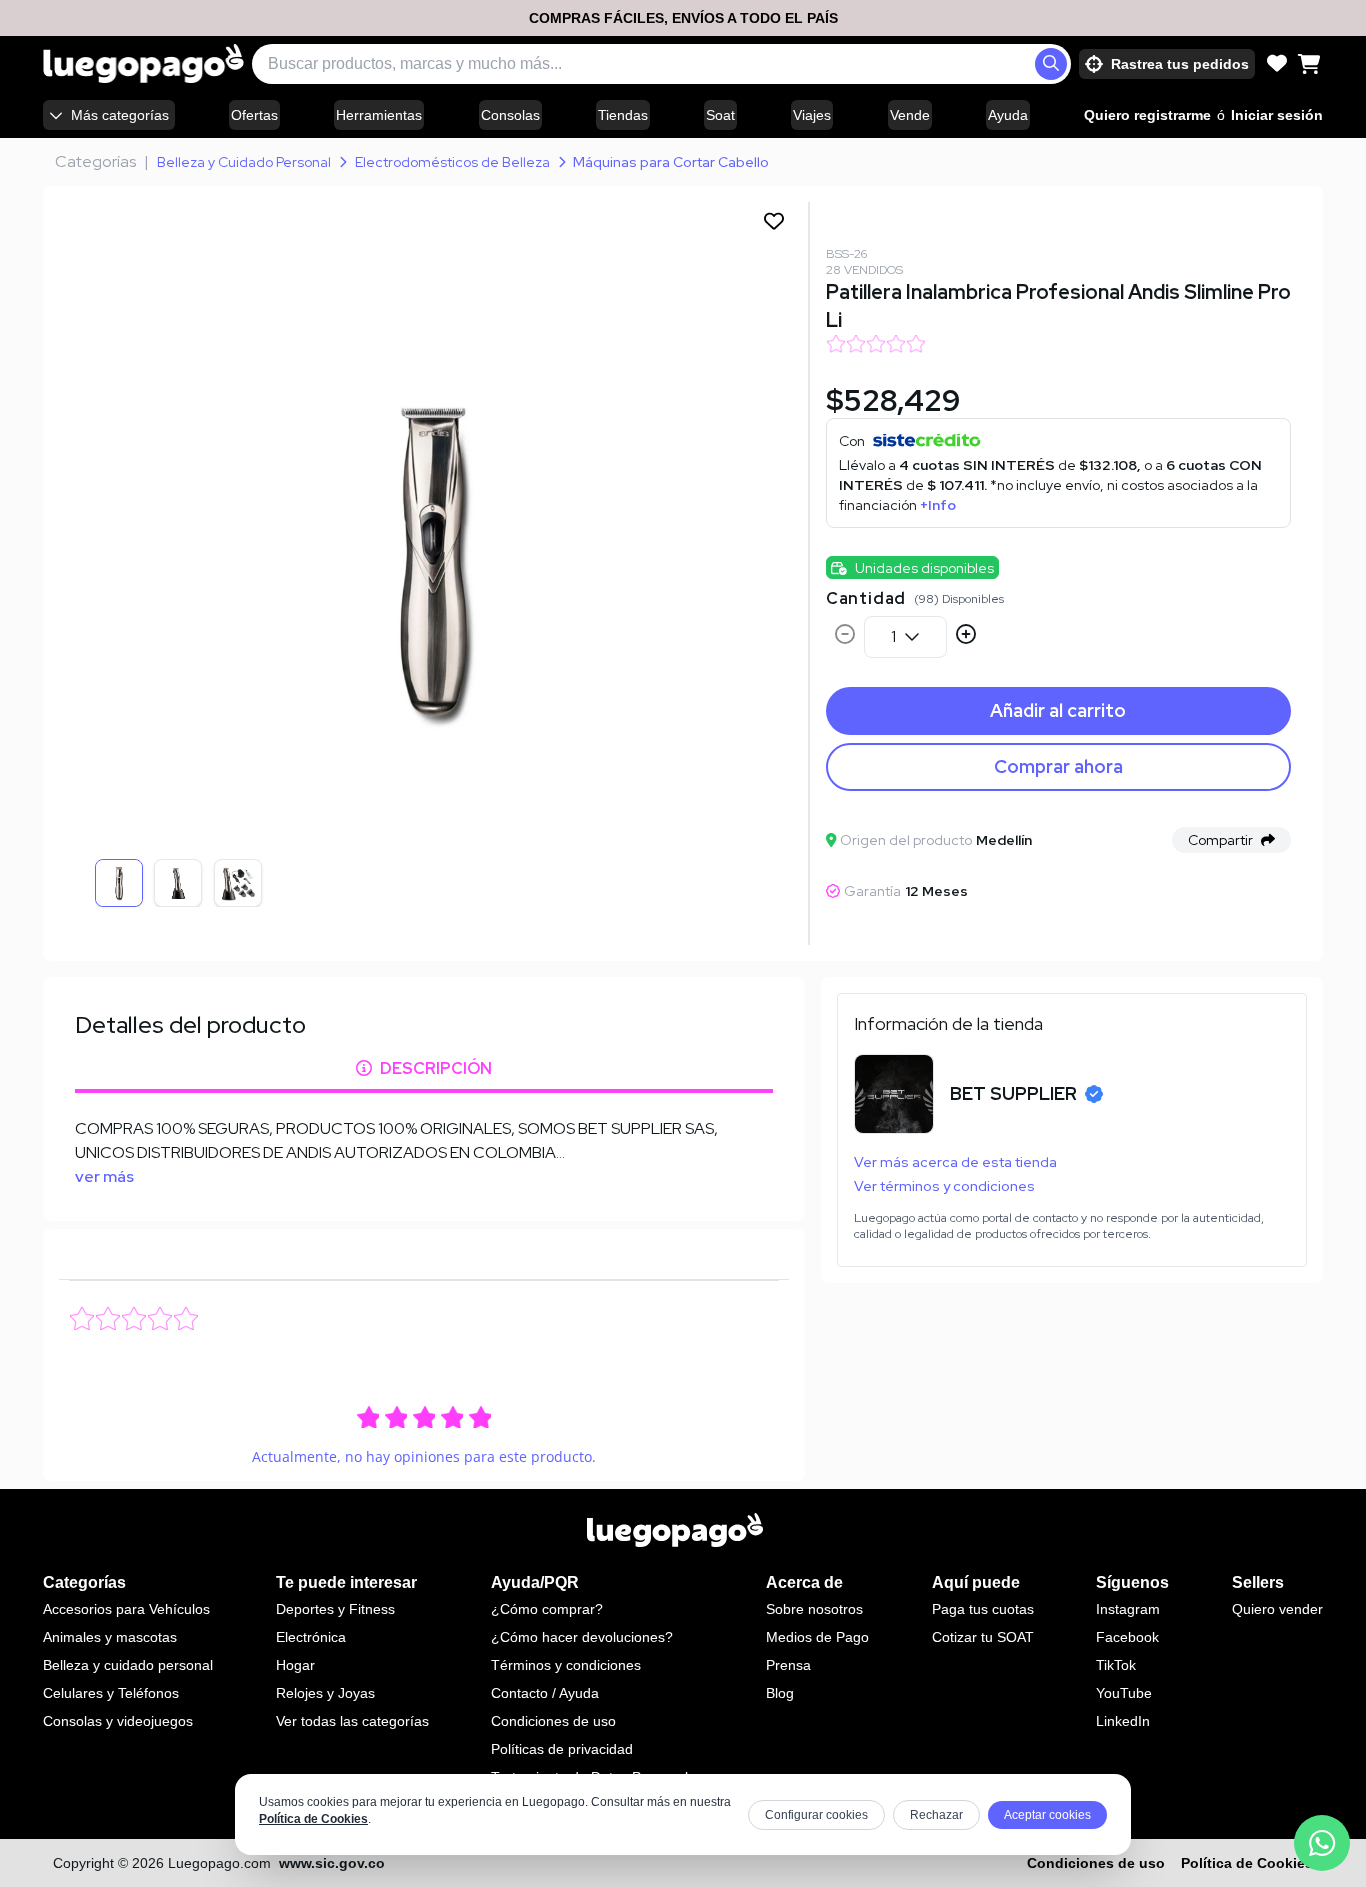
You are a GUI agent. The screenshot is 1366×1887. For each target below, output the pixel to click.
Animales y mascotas (110, 1637)
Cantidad (866, 598)
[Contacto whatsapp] (1322, 1843)
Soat (720, 115)
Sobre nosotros (814, 1609)
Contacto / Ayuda (545, 1693)
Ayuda (1008, 115)
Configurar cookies (816, 1815)
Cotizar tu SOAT (983, 1637)
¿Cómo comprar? (547, 1609)
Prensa (788, 1665)
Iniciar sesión (1277, 115)
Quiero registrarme (1147, 115)
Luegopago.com (219, 1863)
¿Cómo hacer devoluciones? (582, 1637)
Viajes (812, 115)
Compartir (1220, 840)
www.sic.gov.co (332, 1863)
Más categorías (120, 115)
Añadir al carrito (1058, 710)
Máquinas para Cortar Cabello (671, 162)
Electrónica (311, 1637)
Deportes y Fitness (335, 1609)
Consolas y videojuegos (118, 1721)
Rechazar (936, 1815)
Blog (780, 1693)
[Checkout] (1309, 64)
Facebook (1127, 1637)
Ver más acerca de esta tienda (955, 1162)
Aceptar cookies (1047, 1815)
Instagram (1128, 1609)
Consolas (510, 115)
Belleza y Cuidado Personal (244, 162)
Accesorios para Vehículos (126, 1609)
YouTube (1124, 1693)
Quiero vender (1277, 1609)
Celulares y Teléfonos (111, 1693)
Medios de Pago (817, 1637)
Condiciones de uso (553, 1721)
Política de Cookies (313, 1819)
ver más (104, 1176)
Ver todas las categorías (352, 1721)
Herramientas (379, 115)
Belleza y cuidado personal (128, 1665)
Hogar (295, 1665)
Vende (910, 115)
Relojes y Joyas (325, 1693)
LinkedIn (1123, 1721)
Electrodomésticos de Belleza (452, 162)
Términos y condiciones (566, 1665)
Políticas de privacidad (562, 1749)
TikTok (1116, 1665)
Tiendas (623, 115)
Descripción (436, 1068)
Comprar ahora (1058, 766)
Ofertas (254, 115)
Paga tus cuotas (983, 1609)
